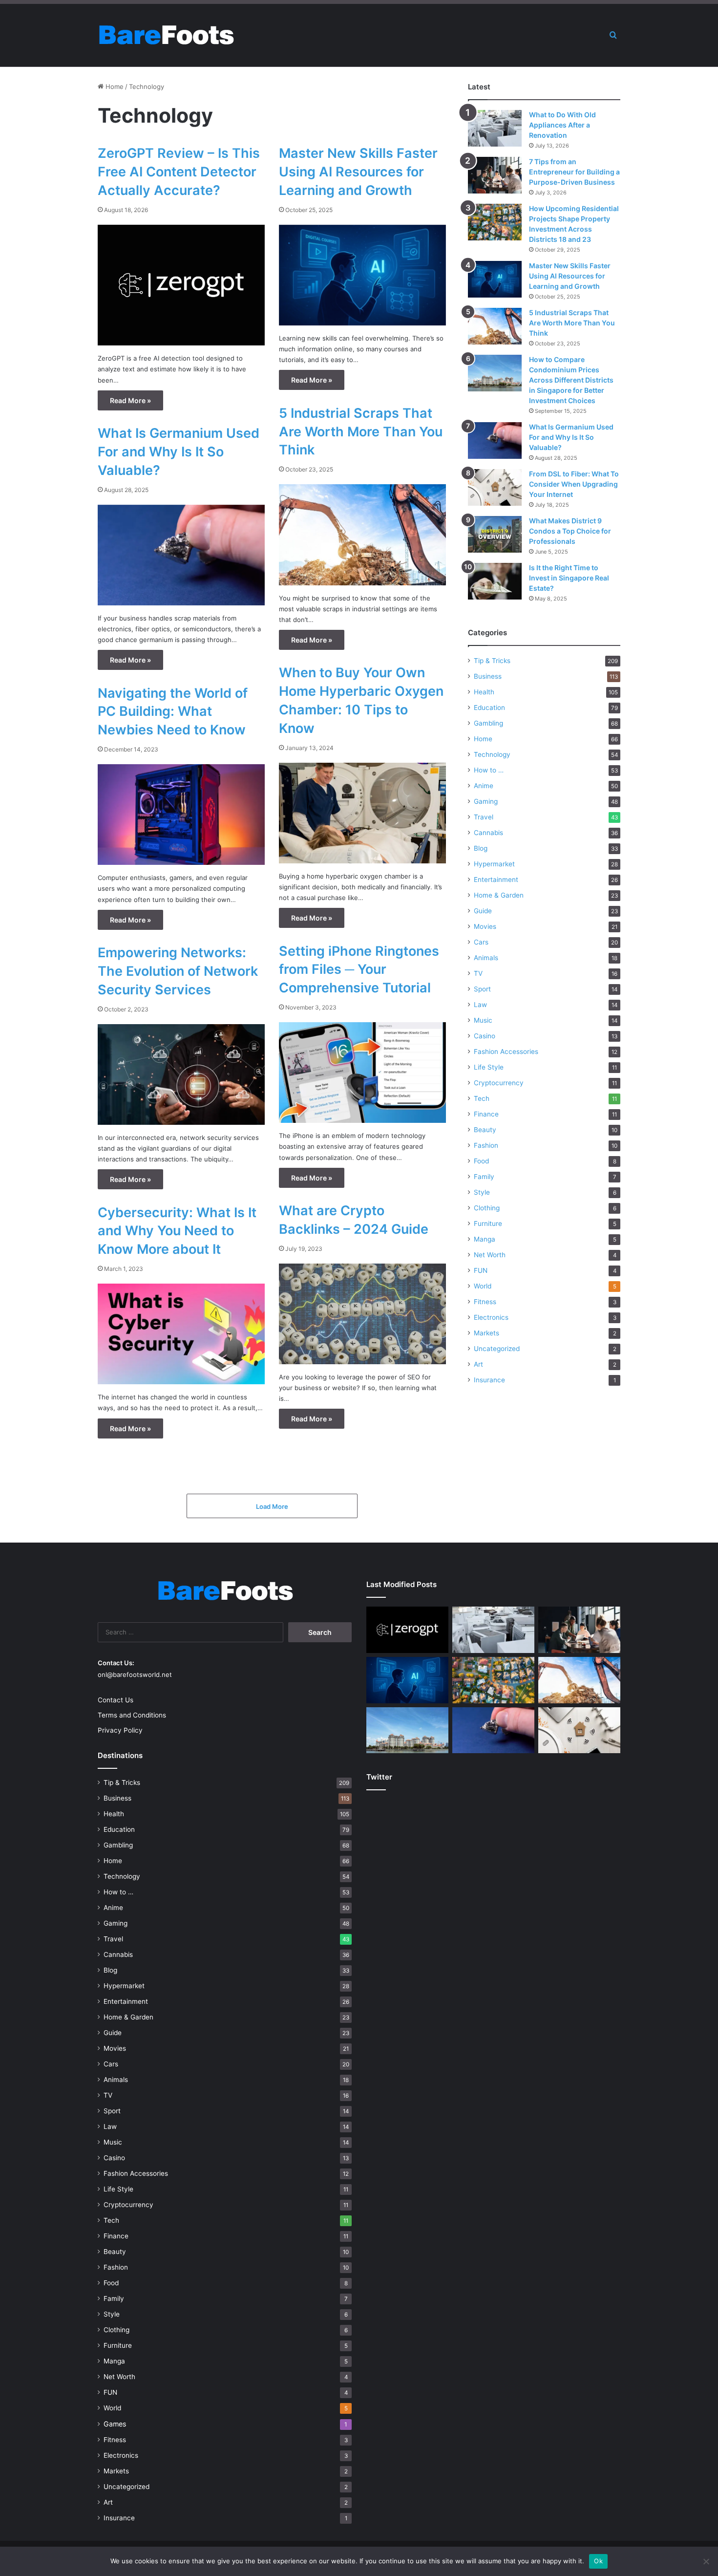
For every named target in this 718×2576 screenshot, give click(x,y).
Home (114, 86)
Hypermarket (494, 864)
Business (488, 676)
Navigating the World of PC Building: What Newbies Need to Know (173, 712)
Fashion (486, 1145)
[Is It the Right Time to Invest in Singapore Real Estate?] (495, 581)
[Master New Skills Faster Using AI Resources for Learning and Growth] (362, 275)
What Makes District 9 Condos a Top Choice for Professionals (570, 531)
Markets (486, 1333)
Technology (492, 754)
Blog (481, 848)
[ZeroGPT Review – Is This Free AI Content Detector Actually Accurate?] (181, 285)
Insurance (489, 1380)
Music (483, 1020)
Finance (486, 1114)
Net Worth (490, 1255)
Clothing (487, 1208)
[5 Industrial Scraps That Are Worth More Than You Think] (362, 535)
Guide (483, 911)
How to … (489, 770)
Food (481, 1161)
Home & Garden (499, 895)
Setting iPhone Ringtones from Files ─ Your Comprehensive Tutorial (359, 970)
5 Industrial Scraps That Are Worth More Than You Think (361, 432)
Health (484, 692)
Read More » (130, 400)
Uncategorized (497, 1349)
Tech (482, 1098)
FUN (481, 1270)
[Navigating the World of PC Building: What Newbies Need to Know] (181, 815)
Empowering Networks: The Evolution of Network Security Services (178, 971)
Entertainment (496, 880)
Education (489, 708)
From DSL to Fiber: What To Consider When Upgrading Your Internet (574, 484)
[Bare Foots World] (166, 35)
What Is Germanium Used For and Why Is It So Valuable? (179, 452)
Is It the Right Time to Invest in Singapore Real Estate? (569, 578)
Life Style (489, 1067)
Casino (485, 1036)
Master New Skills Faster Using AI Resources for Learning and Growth (358, 172)
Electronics (491, 1317)
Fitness (485, 1302)
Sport (482, 989)
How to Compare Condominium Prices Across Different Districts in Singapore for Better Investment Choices (571, 380)
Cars (481, 942)
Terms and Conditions (132, 1715)
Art (478, 1364)
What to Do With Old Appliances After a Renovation (562, 125)
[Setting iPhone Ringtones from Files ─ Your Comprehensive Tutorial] (362, 1073)
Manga (485, 1239)
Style (482, 1192)
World (483, 1286)
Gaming (486, 801)
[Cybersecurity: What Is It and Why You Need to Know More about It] (181, 1334)
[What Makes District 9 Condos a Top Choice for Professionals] (495, 534)
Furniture (488, 1224)
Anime (484, 786)
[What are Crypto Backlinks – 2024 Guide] (362, 1314)
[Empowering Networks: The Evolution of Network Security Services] (181, 1074)
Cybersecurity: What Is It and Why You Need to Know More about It (177, 1231)
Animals (486, 958)
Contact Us (116, 1700)
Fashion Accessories (506, 1052)
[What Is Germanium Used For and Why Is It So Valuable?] (181, 555)
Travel (484, 817)
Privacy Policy (120, 1730)
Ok (598, 2561)
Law (480, 1005)
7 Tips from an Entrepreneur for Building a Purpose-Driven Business (574, 172)
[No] (706, 2561)
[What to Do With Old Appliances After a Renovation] (495, 128)
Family (484, 1177)
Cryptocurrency (499, 1083)
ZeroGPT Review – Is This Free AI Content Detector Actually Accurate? (179, 172)
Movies (485, 926)
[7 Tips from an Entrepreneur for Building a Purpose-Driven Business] (495, 175)
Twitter (379, 1777)
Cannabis (488, 833)
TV (478, 973)
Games (115, 2424)
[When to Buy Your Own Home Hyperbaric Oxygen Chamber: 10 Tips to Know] (362, 813)
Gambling (488, 723)
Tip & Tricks (492, 661)
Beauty (485, 1130)
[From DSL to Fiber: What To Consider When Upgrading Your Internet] (495, 487)
